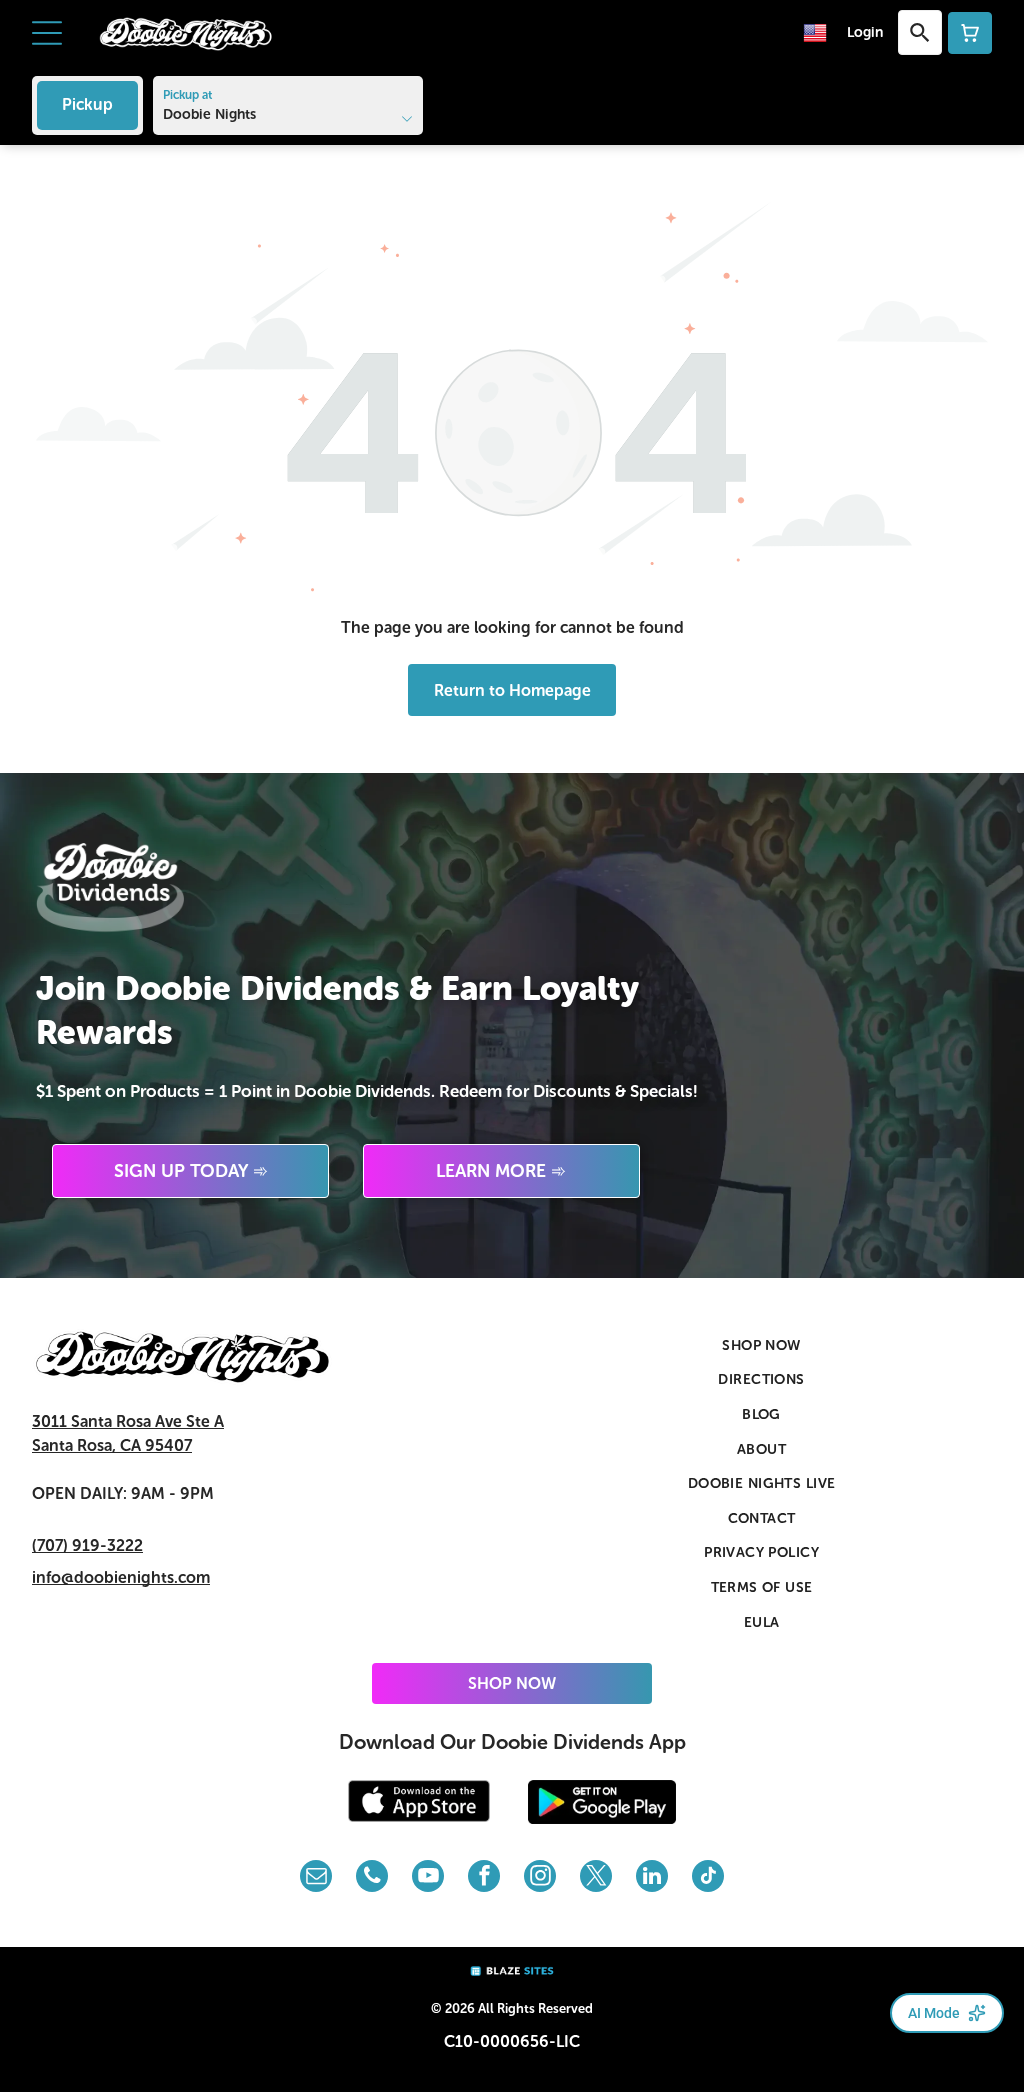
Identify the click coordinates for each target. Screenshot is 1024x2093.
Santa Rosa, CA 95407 (112, 1445)
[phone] (372, 1878)
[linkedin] (652, 1878)
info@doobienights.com (121, 1577)
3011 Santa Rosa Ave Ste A (128, 1421)
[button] (47, 33)
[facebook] (484, 1878)
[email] (316, 1878)
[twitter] (596, 1878)
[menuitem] (761, 1345)
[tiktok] (708, 1878)
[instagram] (540, 1878)
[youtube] (428, 1878)
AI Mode (934, 2013)
